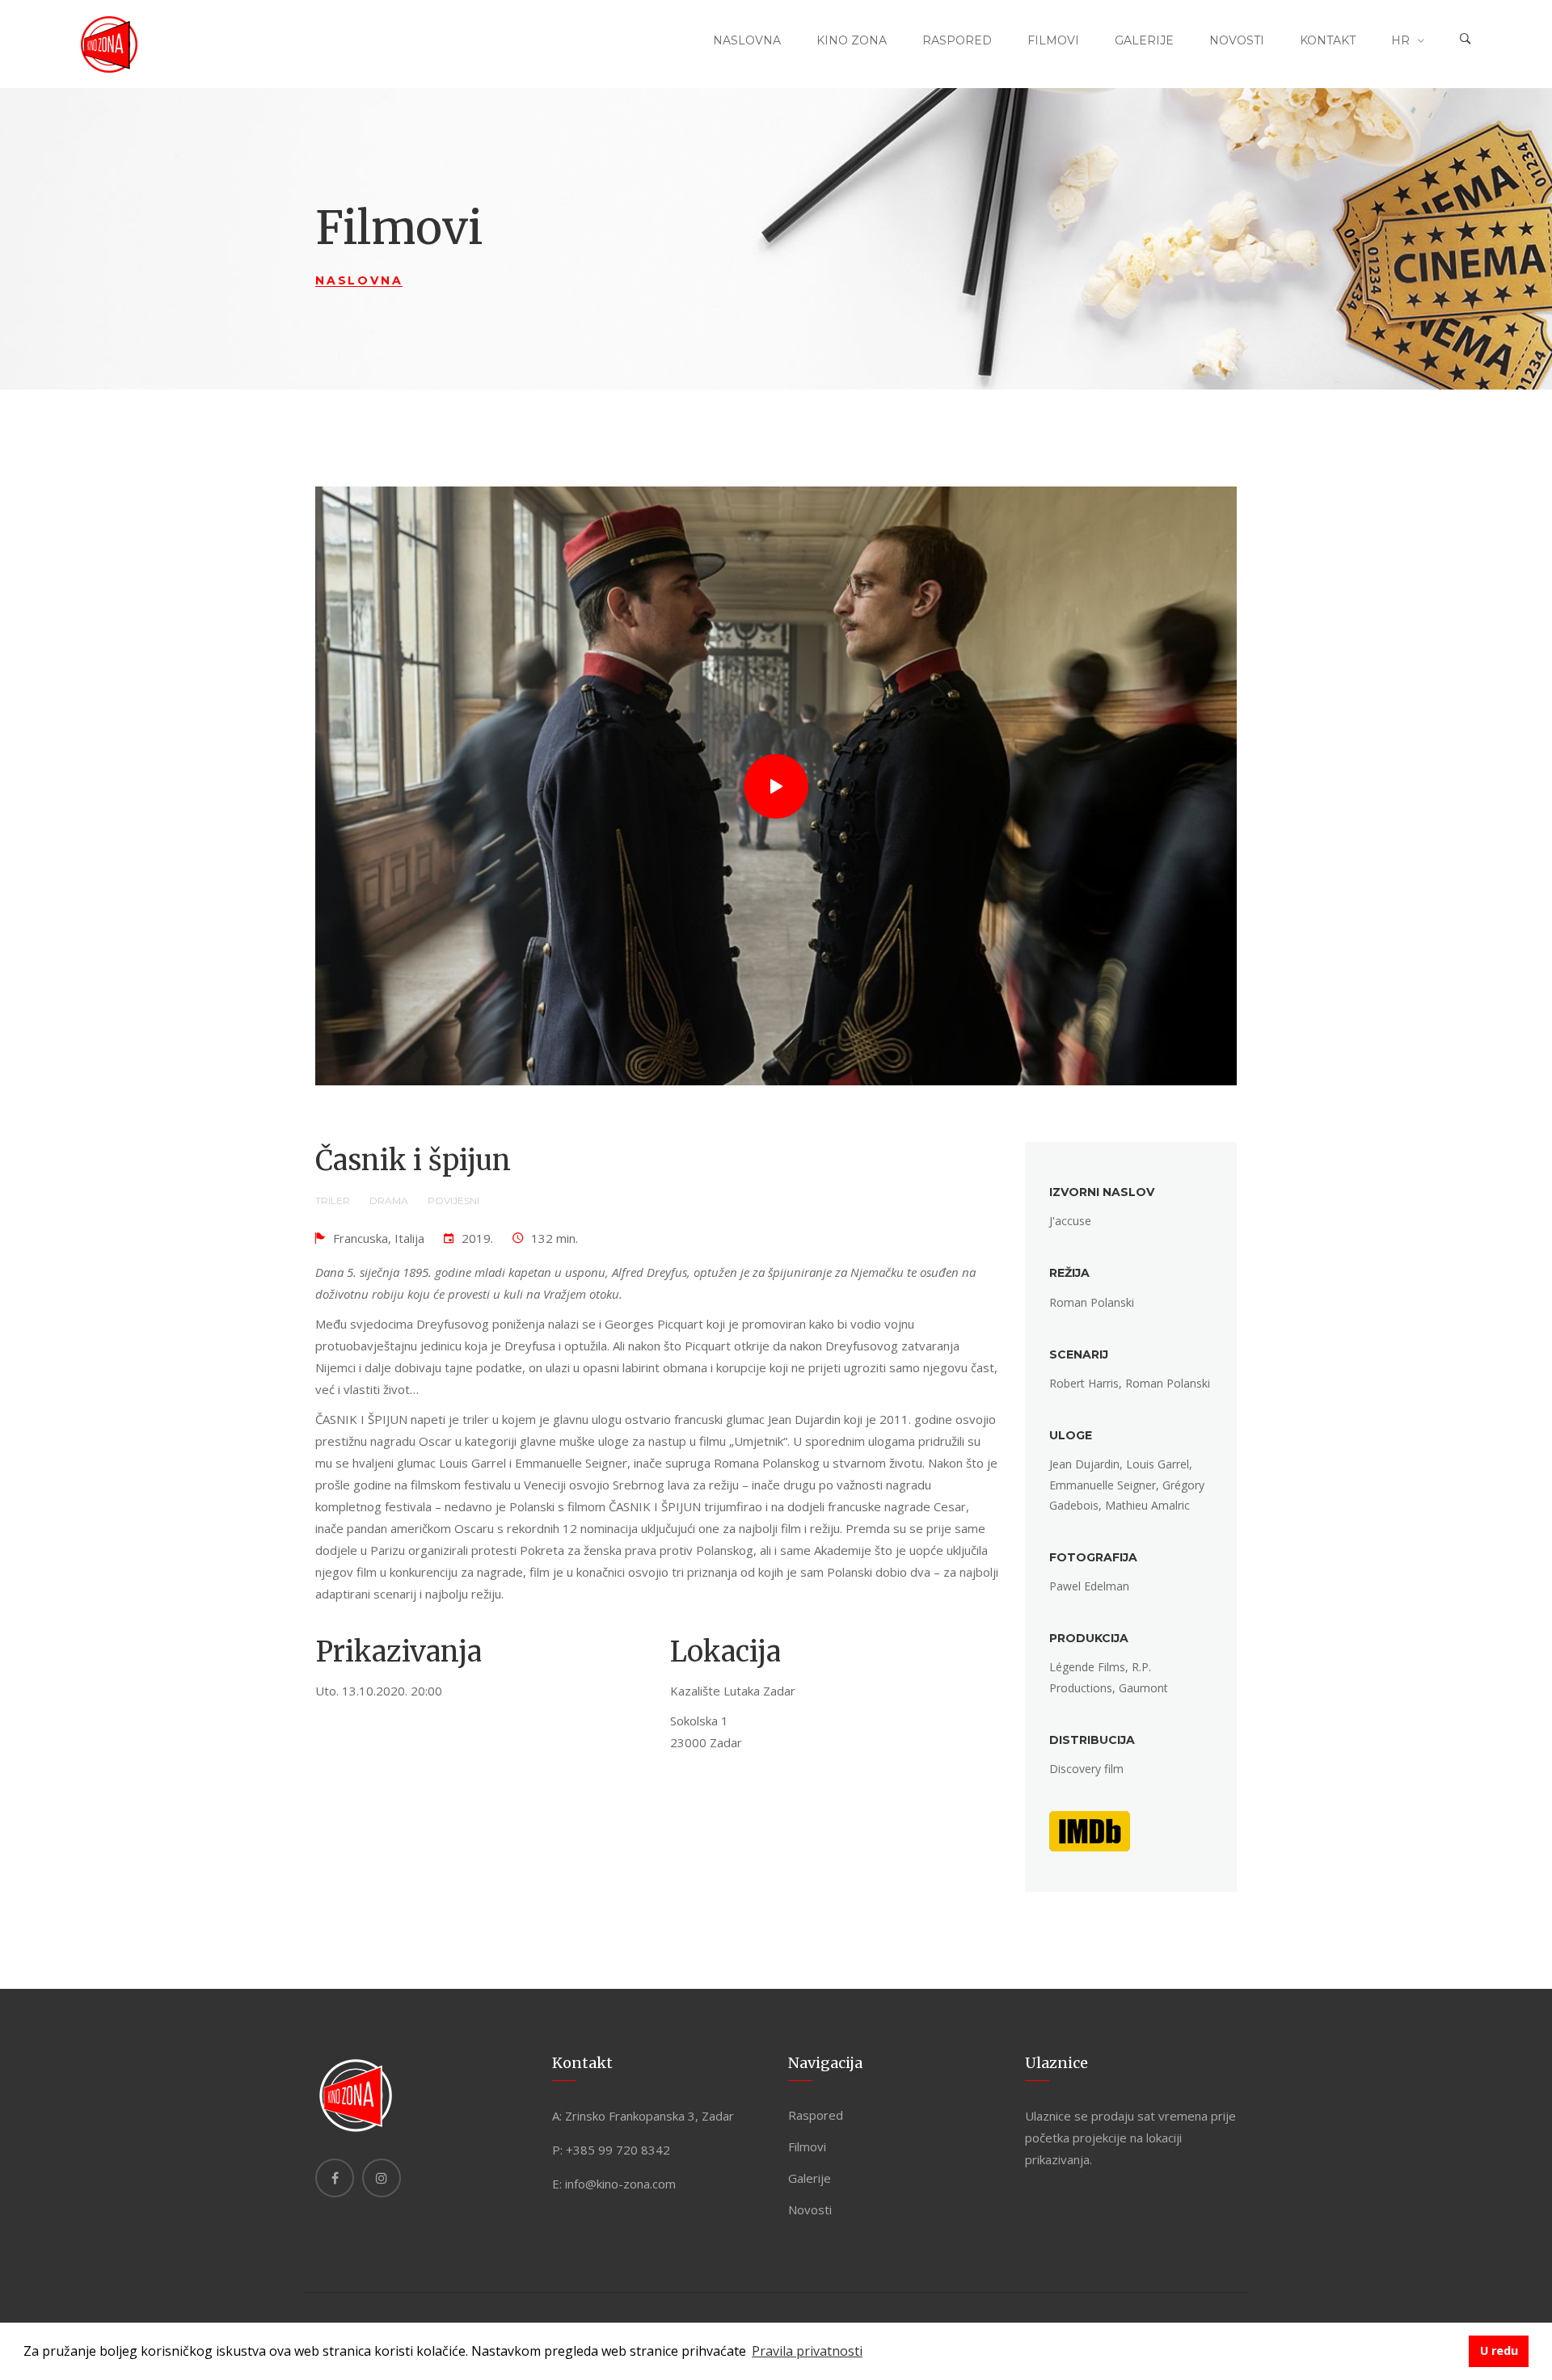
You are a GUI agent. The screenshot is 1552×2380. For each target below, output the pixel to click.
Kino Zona (852, 40)
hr (1400, 40)
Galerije (1144, 40)
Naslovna (747, 40)
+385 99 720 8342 (618, 2150)
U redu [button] (1499, 2351)
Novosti (1237, 40)
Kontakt (1328, 40)
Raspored (957, 40)
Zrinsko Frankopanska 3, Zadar (649, 2116)
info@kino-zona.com (620, 2184)
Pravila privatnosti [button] (807, 2351)
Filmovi (1053, 40)
